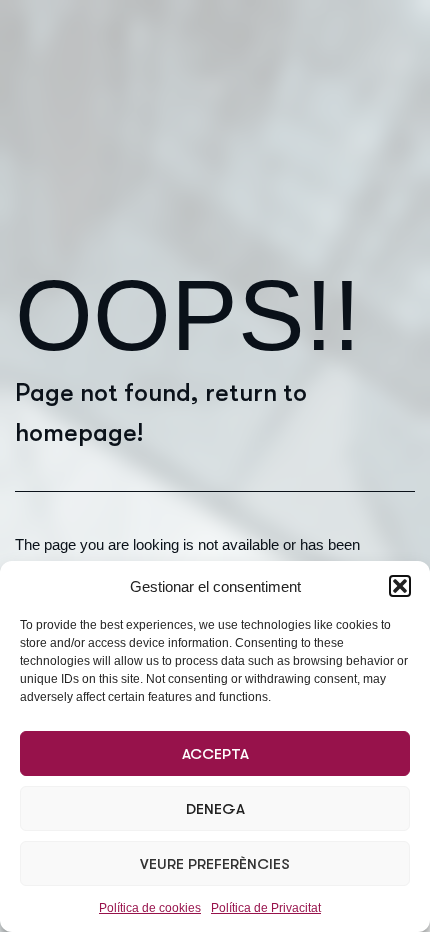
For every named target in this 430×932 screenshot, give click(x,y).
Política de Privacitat (266, 908)
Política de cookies (150, 908)
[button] (400, 586)
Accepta (215, 754)
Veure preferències (215, 864)
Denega (215, 809)
